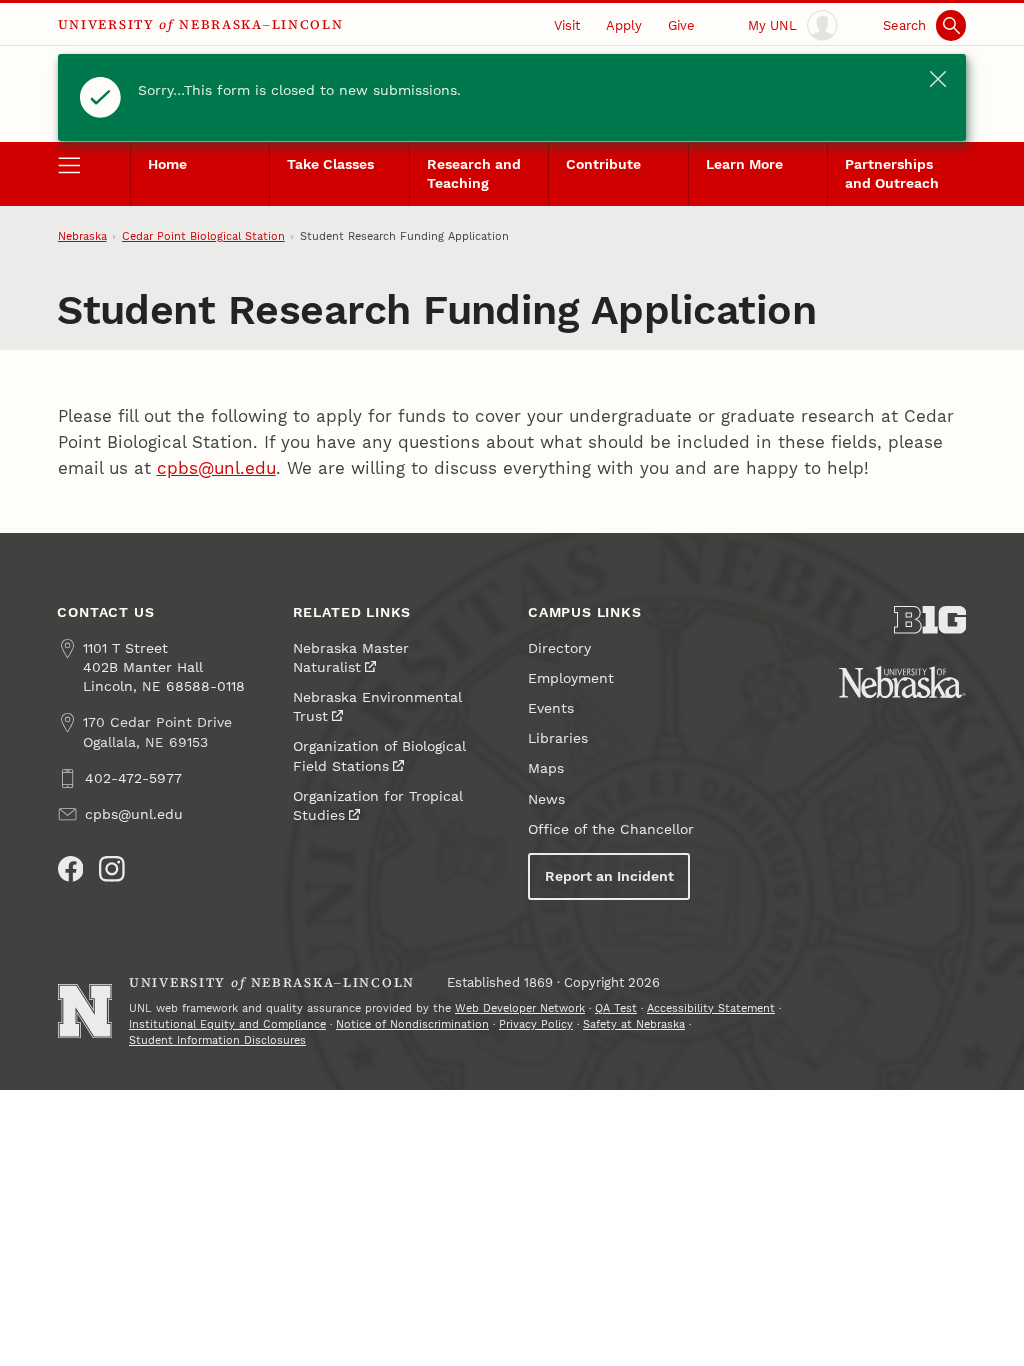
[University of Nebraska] (902, 682)
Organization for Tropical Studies (377, 806)
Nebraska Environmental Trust (377, 707)
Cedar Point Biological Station (203, 236)
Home (167, 164)
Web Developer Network (520, 1008)
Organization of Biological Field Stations (379, 756)
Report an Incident (609, 876)
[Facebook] (71, 869)
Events (551, 708)
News (546, 799)
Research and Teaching (474, 174)
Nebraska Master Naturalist (351, 658)
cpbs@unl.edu (216, 468)
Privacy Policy (536, 1024)
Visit (567, 25)
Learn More (744, 164)
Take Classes (330, 164)
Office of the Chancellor (611, 829)
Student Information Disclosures (217, 1040)
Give (681, 25)
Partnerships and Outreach (892, 174)
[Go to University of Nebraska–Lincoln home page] (85, 1011)
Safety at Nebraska (634, 1024)
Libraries (558, 738)
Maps (546, 768)
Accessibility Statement (711, 1008)
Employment (571, 678)
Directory (559, 648)
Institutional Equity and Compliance (227, 1024)
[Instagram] (112, 869)
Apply (624, 25)
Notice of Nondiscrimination (412, 1024)
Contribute (603, 164)
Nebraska (82, 236)
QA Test (616, 1008)
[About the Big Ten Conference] (930, 620)
